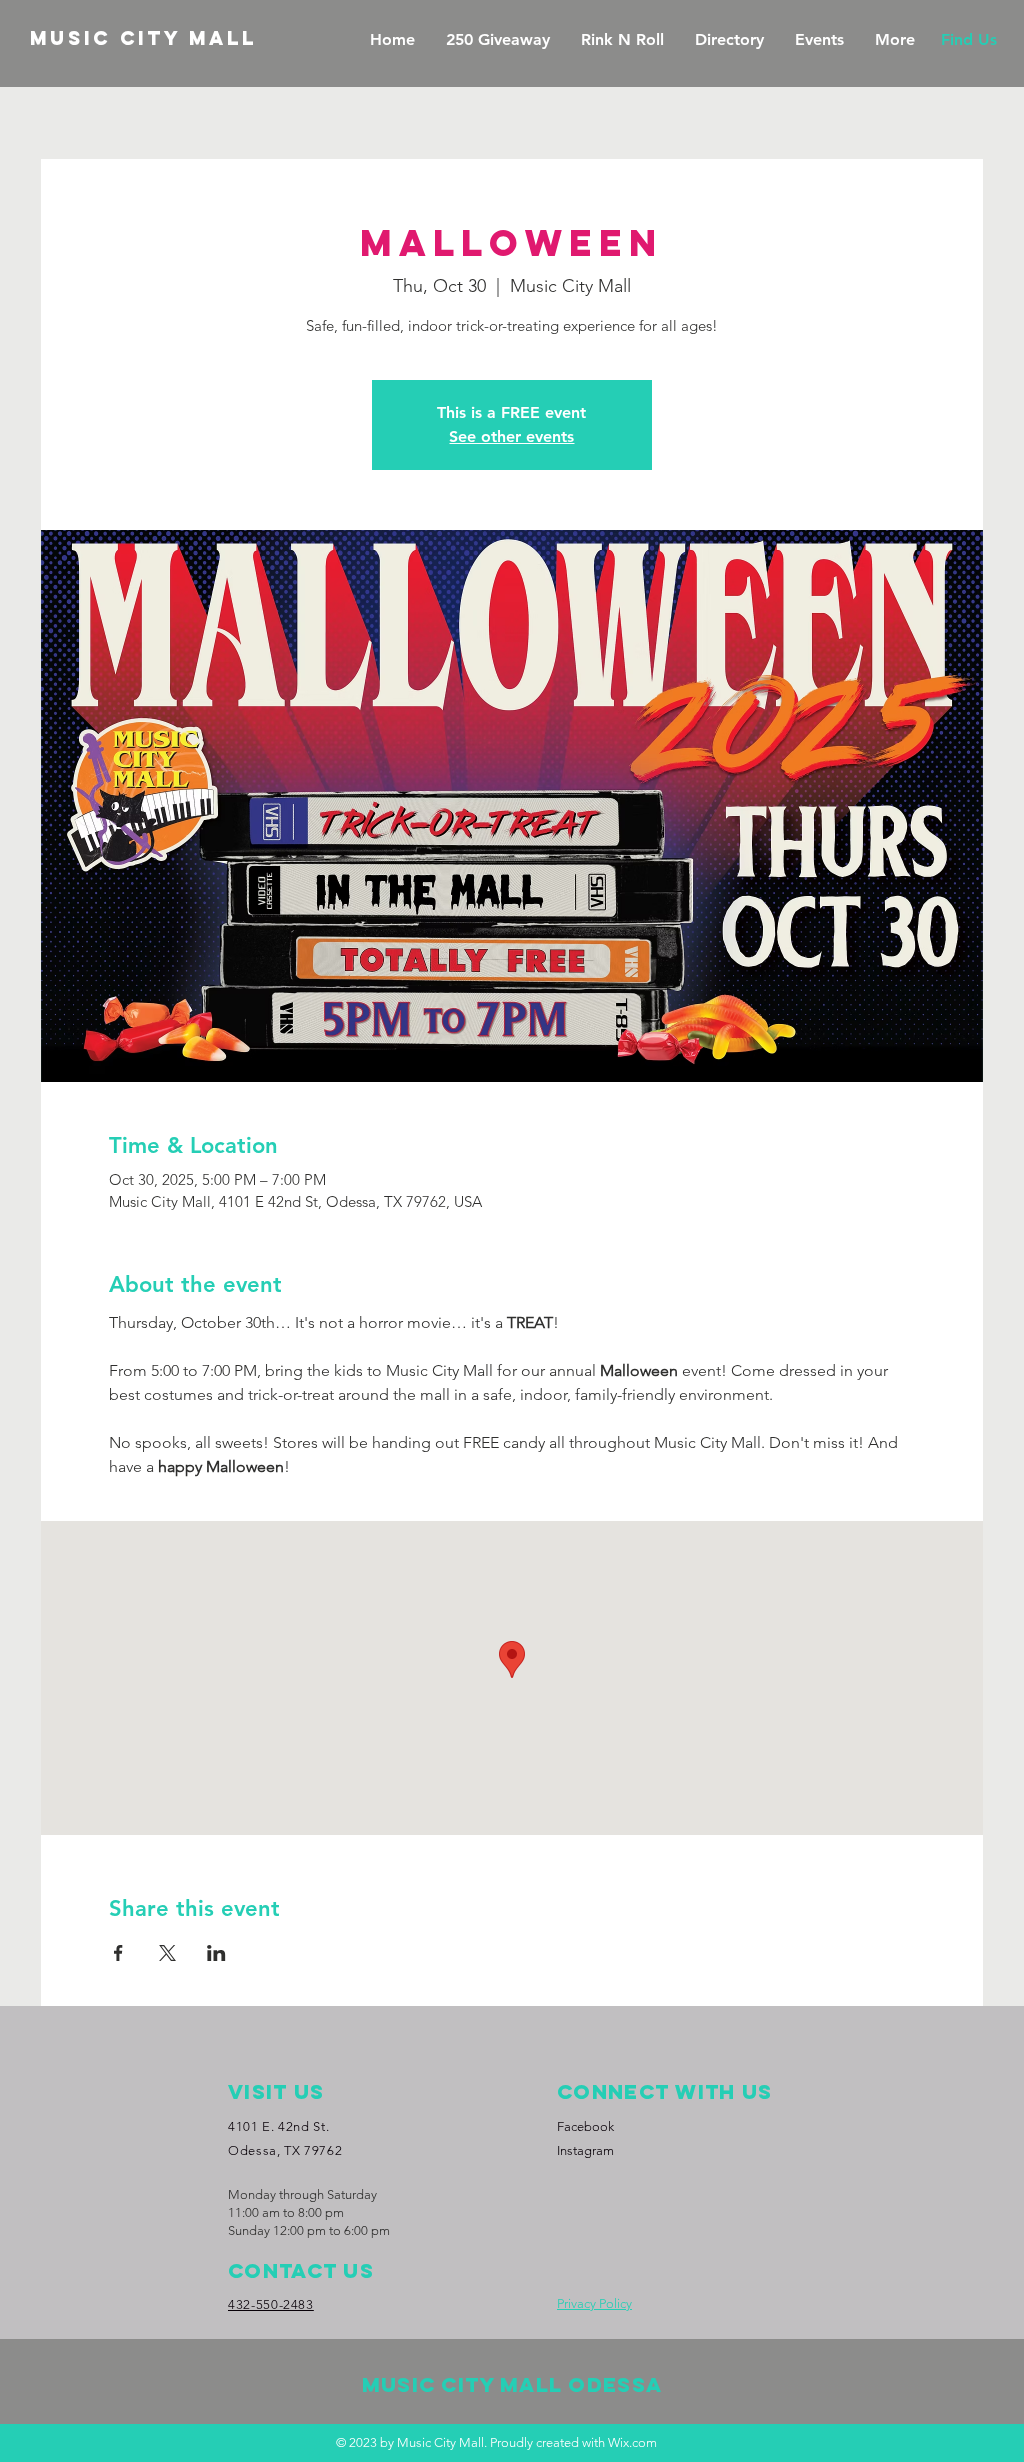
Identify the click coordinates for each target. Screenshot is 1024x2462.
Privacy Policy (594, 2303)
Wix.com (632, 2442)
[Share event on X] (167, 1953)
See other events (511, 436)
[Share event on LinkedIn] (216, 1953)
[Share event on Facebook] (118, 1953)
